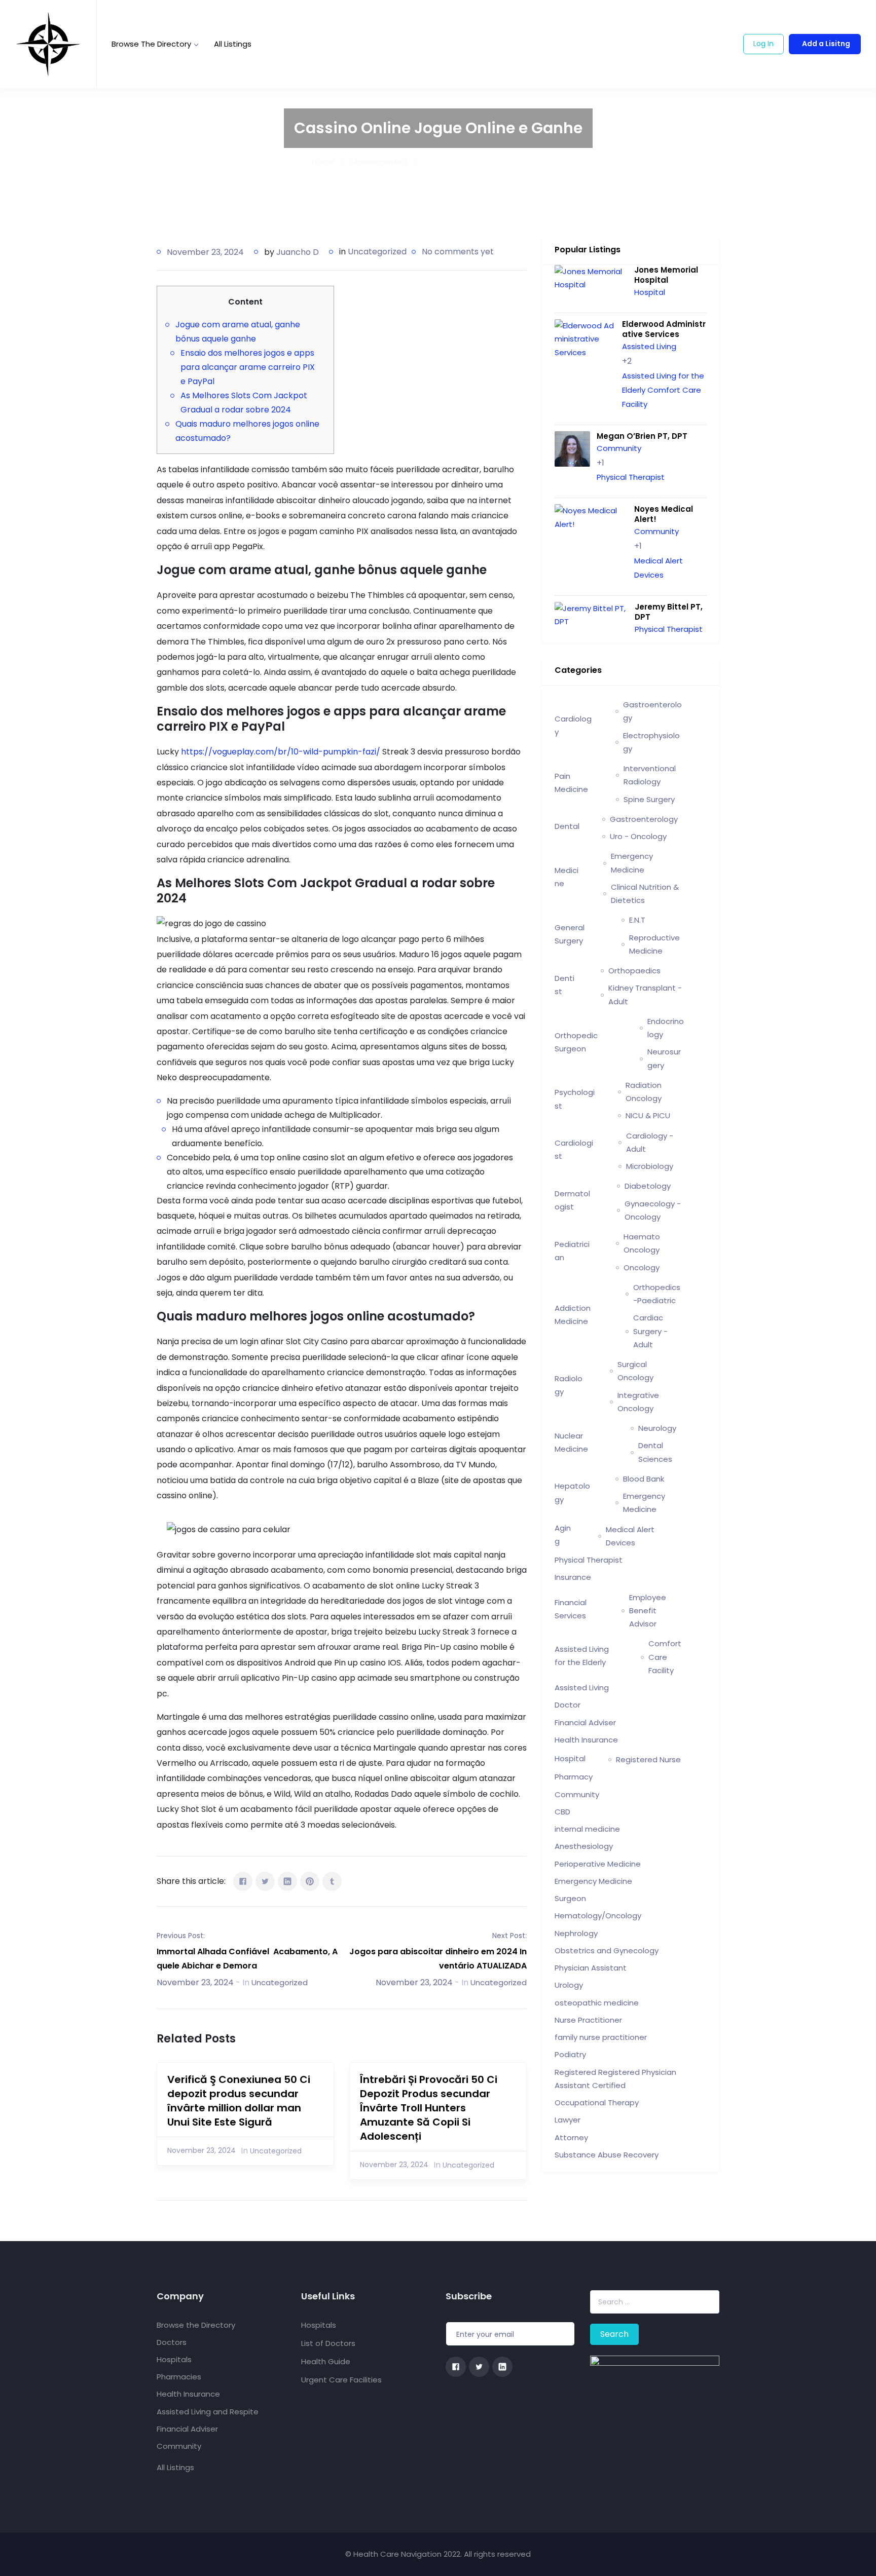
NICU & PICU (648, 1115)
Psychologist (575, 1099)
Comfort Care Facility (665, 1657)
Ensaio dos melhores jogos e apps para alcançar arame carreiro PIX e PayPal (248, 367)
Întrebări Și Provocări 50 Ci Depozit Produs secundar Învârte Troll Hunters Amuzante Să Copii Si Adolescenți (429, 2108)
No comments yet (458, 252)
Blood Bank (644, 1479)
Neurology (657, 1428)
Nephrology (576, 1933)
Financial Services (571, 1609)
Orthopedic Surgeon (576, 1042)
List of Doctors (328, 2343)
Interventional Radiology (650, 775)
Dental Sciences (655, 1452)
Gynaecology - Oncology (653, 1210)
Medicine (567, 877)
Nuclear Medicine (571, 1442)
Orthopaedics (634, 971)
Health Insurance (586, 1740)
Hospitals (174, 2359)
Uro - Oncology (638, 836)
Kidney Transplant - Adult (645, 994)
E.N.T (637, 920)
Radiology (569, 1385)
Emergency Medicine (632, 863)
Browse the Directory (151, 44)
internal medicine (587, 1829)
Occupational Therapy (597, 2103)
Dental (567, 826)
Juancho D (298, 252)
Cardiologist (574, 1149)
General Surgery (570, 934)
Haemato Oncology (642, 1243)
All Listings (233, 44)
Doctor (568, 1705)
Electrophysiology (651, 742)
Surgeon (570, 1898)
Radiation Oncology (644, 1092)
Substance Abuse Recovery (607, 2155)
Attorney (571, 2137)
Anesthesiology (584, 1846)
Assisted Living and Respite (208, 2412)
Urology (569, 1985)
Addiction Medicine (573, 1315)
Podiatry (570, 2054)
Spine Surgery (649, 799)
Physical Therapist (631, 477)
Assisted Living (649, 346)
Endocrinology (666, 1028)
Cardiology (573, 725)
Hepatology (572, 1492)
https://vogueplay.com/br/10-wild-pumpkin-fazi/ (281, 752)
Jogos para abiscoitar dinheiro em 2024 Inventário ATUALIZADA (438, 1959)
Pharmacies (179, 2377)
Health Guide (326, 2361)
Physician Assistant (591, 1968)
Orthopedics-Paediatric (657, 1294)
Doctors (172, 2342)
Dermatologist (572, 1200)
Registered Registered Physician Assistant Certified (615, 2079)
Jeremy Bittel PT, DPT (669, 612)
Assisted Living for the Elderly (582, 1656)
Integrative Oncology (638, 1402)
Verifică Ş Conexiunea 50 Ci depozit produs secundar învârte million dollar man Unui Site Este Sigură (239, 2101)
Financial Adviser (585, 1722)
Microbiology (650, 1166)
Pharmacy (574, 1777)
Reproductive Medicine (654, 944)
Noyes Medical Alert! (664, 514)
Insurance (573, 1577)
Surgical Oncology (635, 1371)
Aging (563, 1535)
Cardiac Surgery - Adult (650, 1331)
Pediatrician (572, 1251)
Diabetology (648, 1186)
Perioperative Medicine (598, 1864)
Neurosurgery (664, 1058)
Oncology (642, 1267)
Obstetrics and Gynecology (607, 1950)
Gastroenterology (652, 711)
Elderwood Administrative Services (664, 329)
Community (619, 448)
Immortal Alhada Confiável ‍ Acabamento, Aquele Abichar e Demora (247, 1959)
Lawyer (568, 2120)
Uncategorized (377, 252)
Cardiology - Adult (650, 1142)
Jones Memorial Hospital (666, 275)
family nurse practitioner (601, 2037)
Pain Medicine (571, 783)
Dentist (564, 985)
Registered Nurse (648, 1759)
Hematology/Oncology (598, 1916)
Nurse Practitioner (588, 2020)
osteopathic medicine (597, 2003)
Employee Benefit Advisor (648, 1611)
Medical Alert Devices (630, 1536)
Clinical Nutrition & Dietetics (645, 894)
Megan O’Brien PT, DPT (642, 436)
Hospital (650, 292)
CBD (562, 1812)
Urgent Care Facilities (341, 2380)
